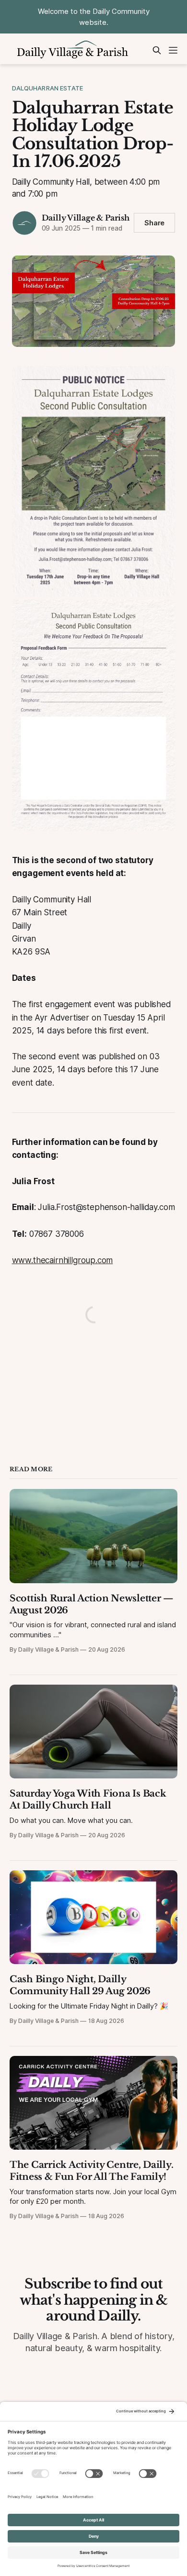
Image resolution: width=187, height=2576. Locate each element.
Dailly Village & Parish (86, 218)
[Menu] (173, 50)
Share (155, 223)
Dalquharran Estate (47, 88)
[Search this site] (157, 50)
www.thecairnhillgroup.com (63, 1260)
